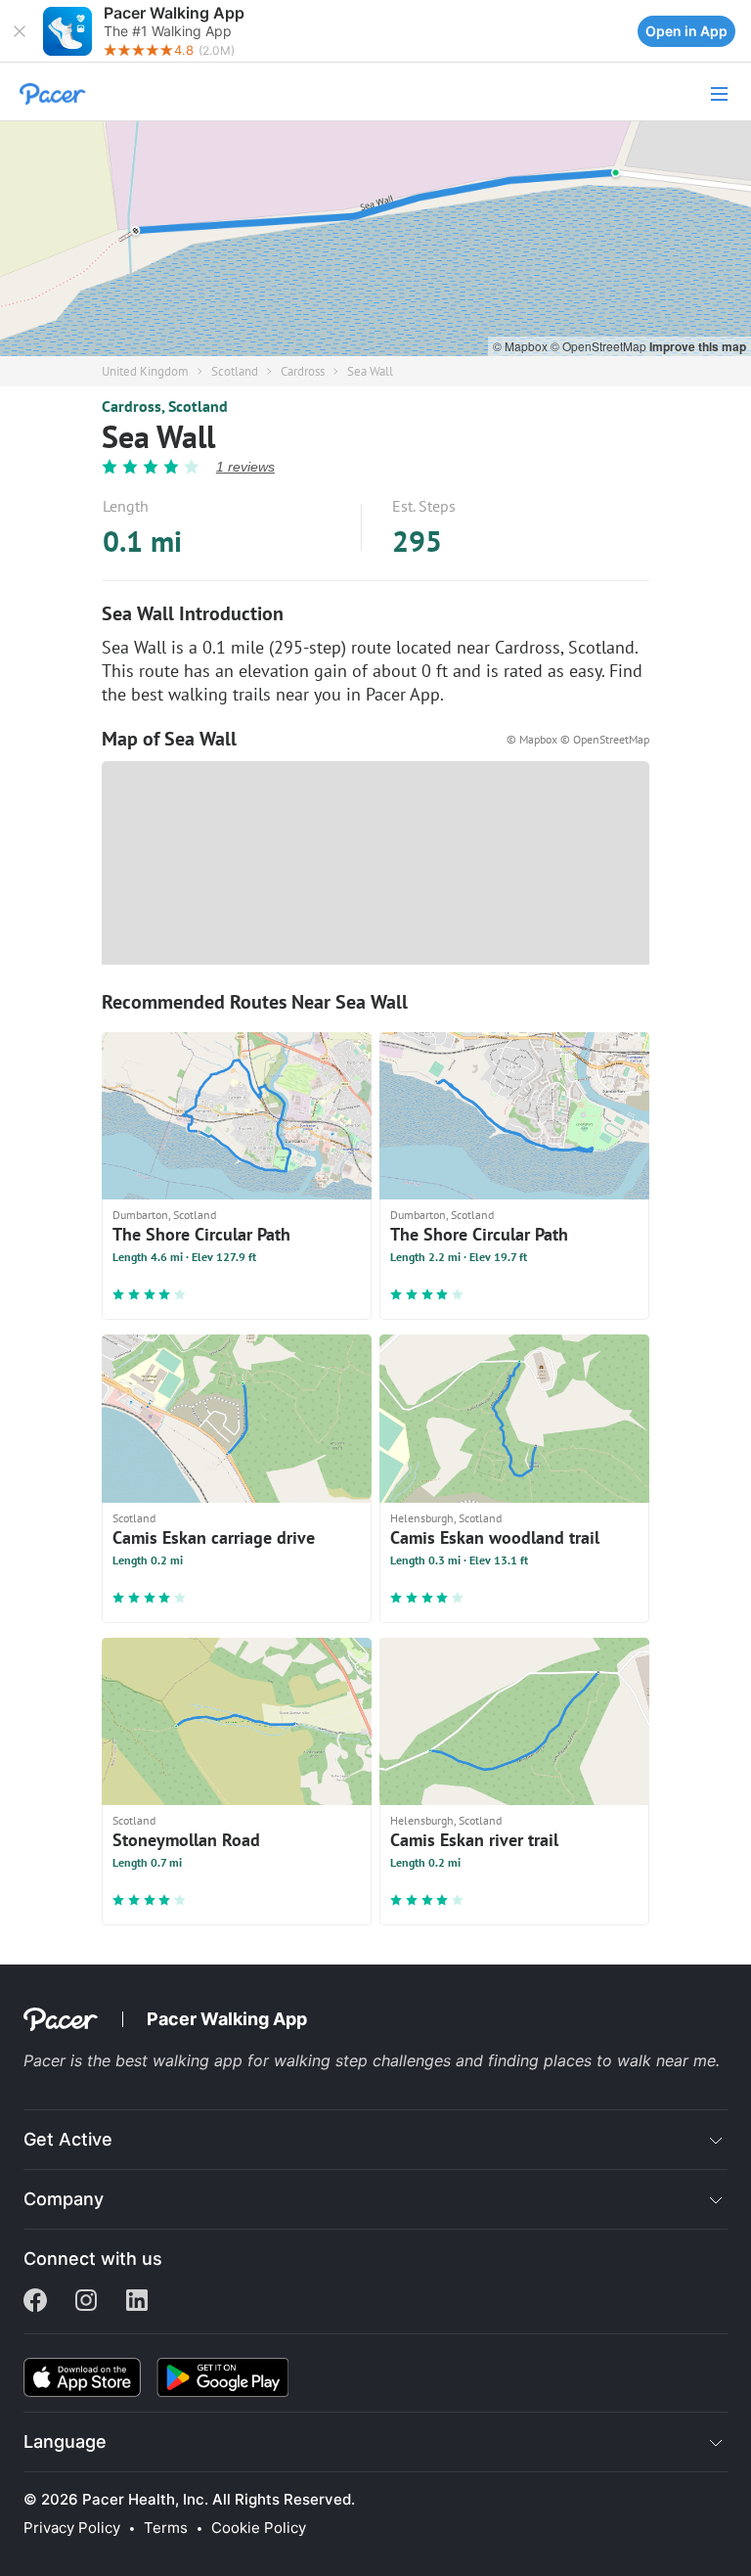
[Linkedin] (137, 2302)
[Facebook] (35, 2302)
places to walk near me (630, 2060)
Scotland (235, 371)
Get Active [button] (68, 2139)
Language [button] (65, 2441)
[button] (20, 31)
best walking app (181, 2060)
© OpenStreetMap (600, 346)
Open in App (686, 31)
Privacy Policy (72, 2528)
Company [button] (64, 2199)
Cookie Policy (259, 2528)
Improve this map (698, 346)
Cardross (303, 371)
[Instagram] (86, 2302)
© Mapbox (522, 346)
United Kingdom (145, 371)
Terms (166, 2528)
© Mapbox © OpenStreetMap (578, 739)
